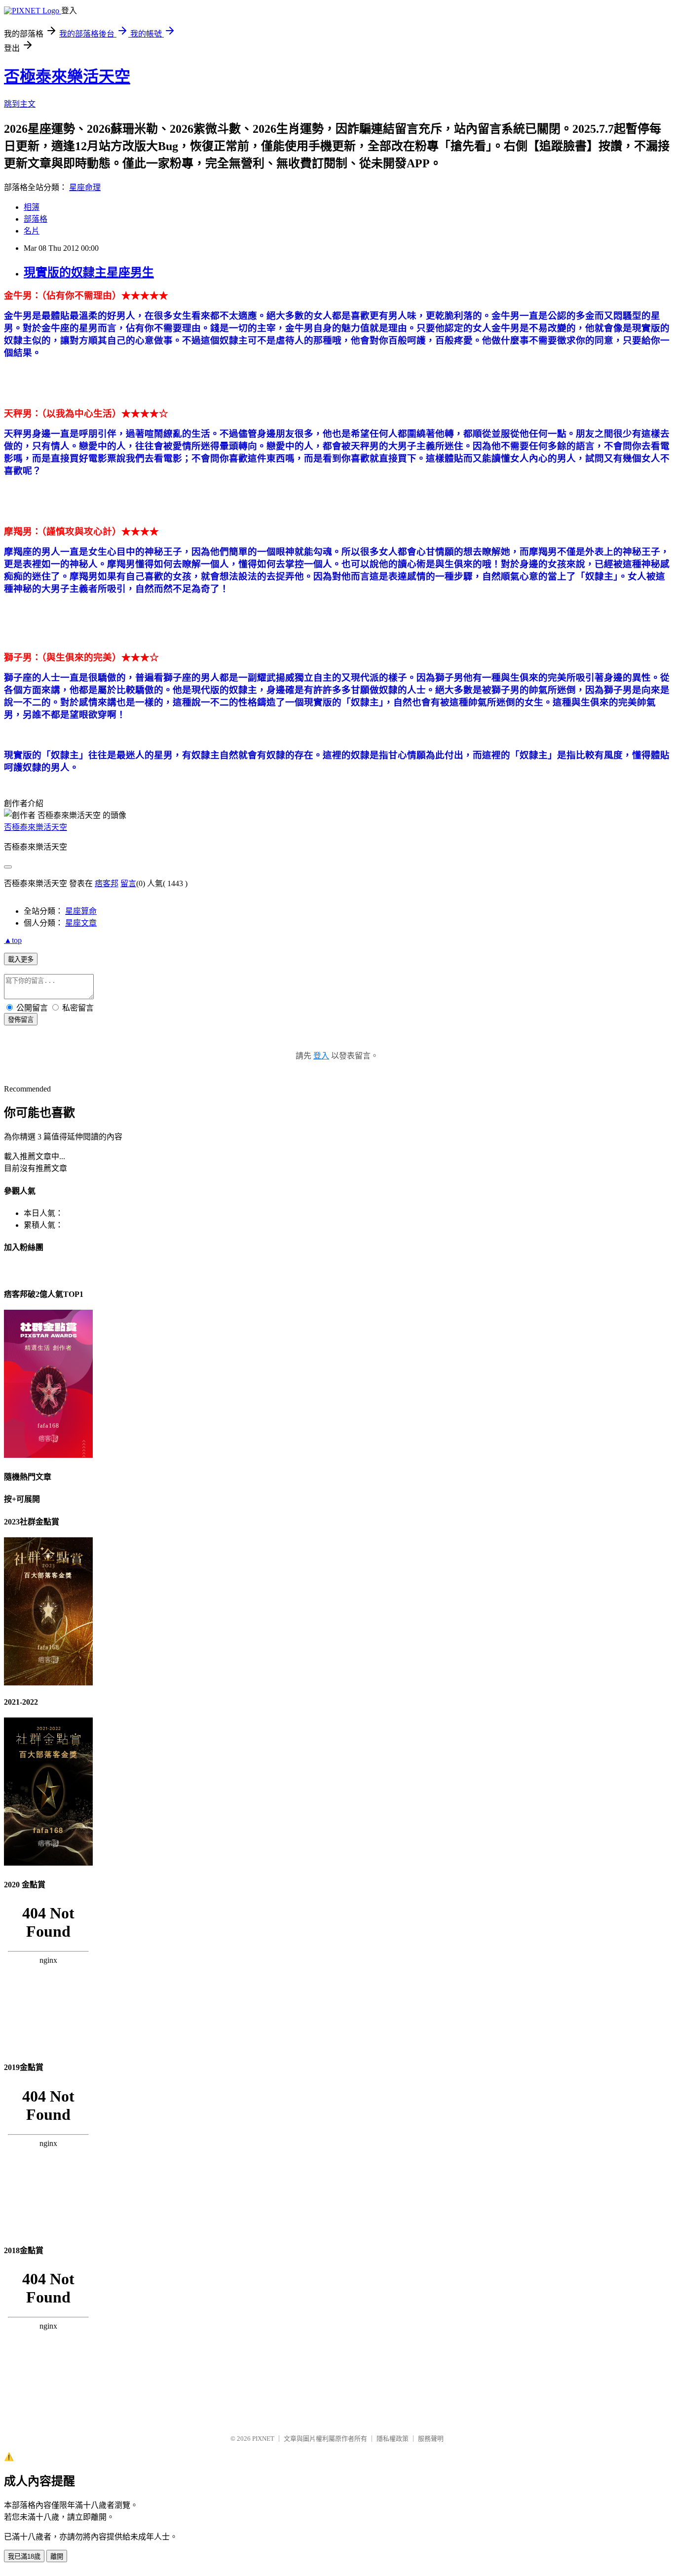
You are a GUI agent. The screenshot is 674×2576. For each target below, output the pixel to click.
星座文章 (81, 923)
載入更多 (21, 959)
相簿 (32, 207)
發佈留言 (21, 1020)
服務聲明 (431, 2439)
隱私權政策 (393, 2439)
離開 (57, 2556)
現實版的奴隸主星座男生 (89, 273)
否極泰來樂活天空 (67, 77)
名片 (32, 231)
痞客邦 (107, 883)
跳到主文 (20, 104)
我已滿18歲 (24, 2556)
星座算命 (81, 911)
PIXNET (263, 2439)
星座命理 (85, 187)
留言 (128, 883)
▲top (13, 940)
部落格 (36, 219)
